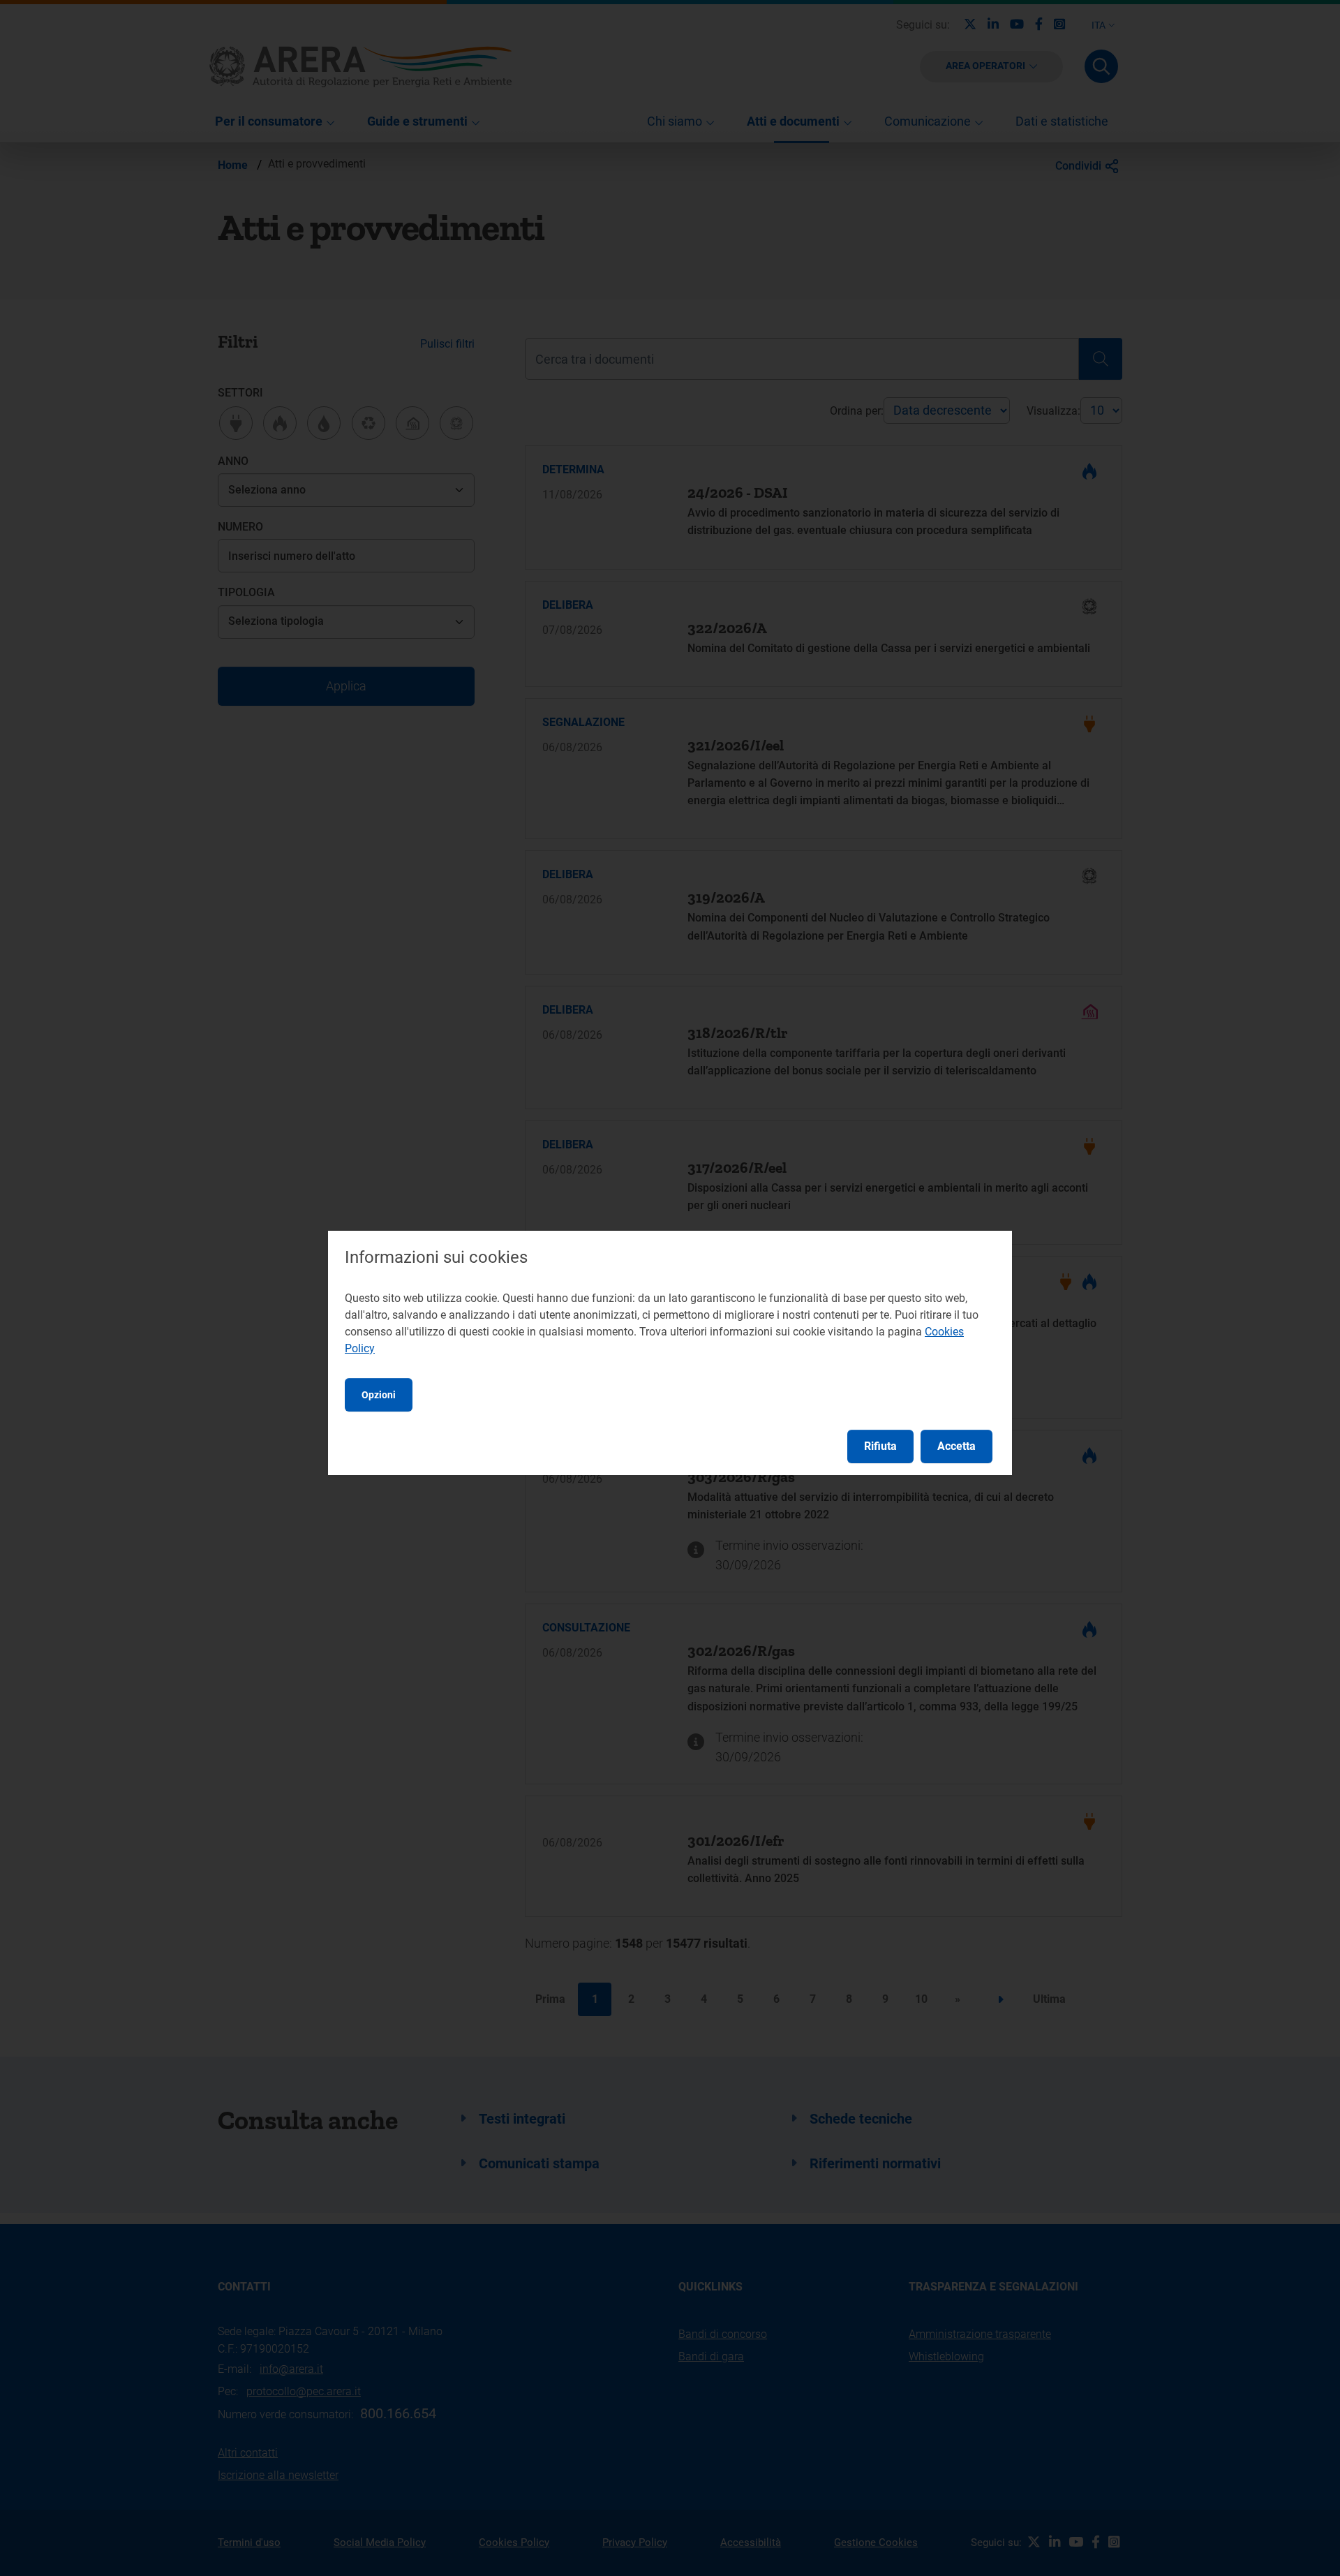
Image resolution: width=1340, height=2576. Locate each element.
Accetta (956, 1446)
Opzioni (379, 1395)
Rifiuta (880, 1446)
